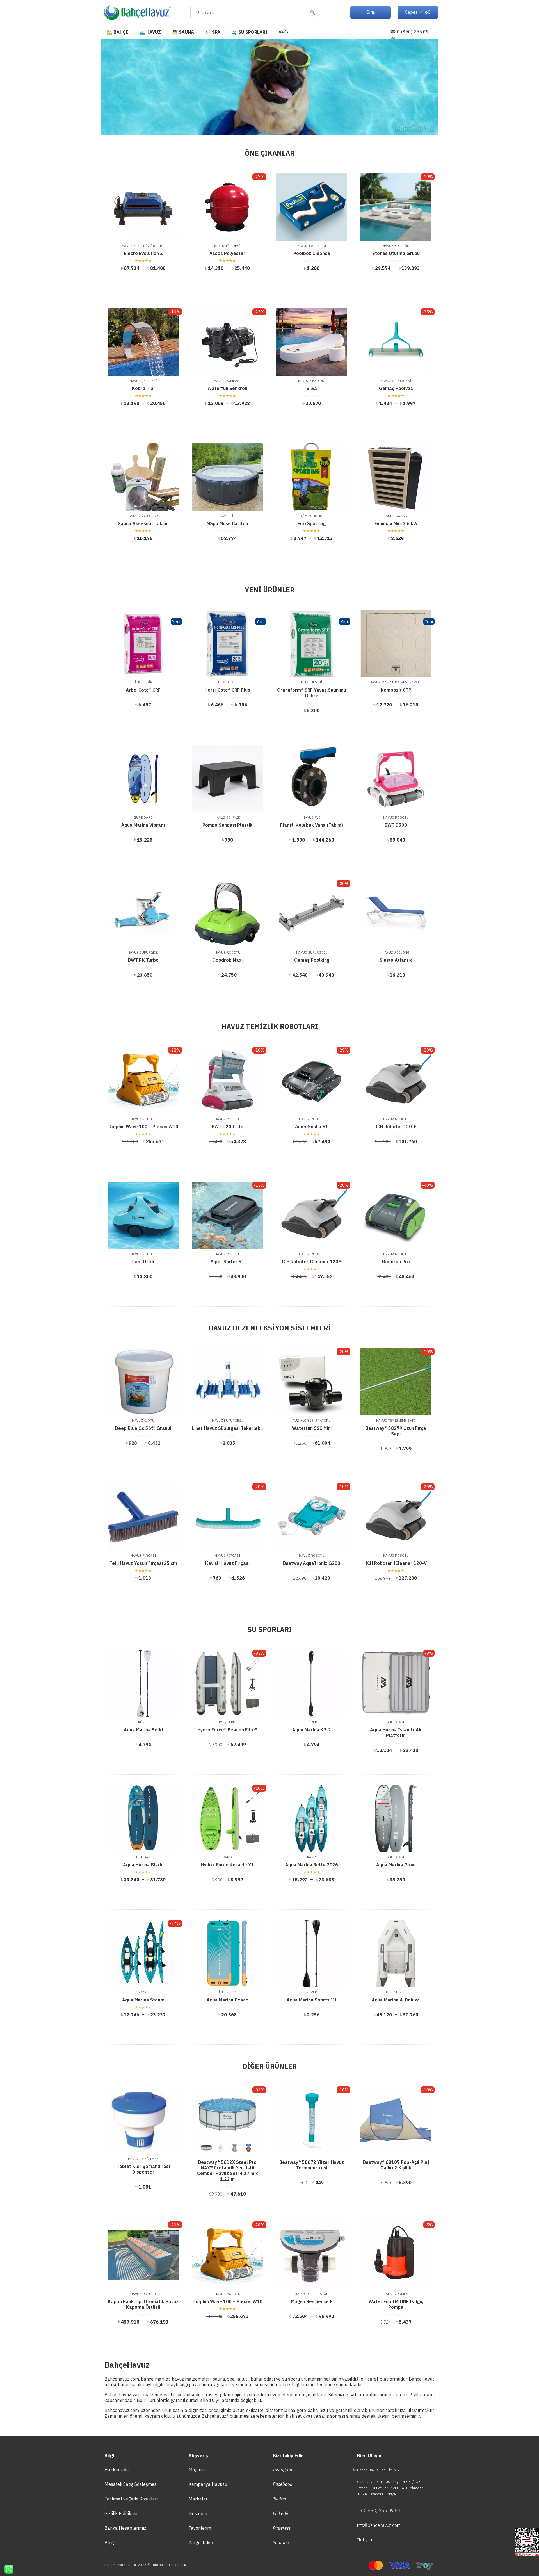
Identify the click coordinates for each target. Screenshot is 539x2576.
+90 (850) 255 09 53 (379, 2511)
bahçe (147, 2379)
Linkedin (281, 2513)
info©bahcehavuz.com (379, 2525)
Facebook (283, 2484)
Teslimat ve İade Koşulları (131, 2499)
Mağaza (197, 2470)
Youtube (281, 2543)
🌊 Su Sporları (249, 32)
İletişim (365, 2540)
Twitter (280, 2499)
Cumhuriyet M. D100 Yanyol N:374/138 (389, 2482)
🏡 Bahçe (117, 32)
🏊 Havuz (150, 32)
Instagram (283, 2470)
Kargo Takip (201, 2543)
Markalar (198, 2499)
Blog (109, 2543)
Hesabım (198, 2513)
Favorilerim (200, 2528)
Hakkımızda (117, 2470)
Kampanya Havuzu (208, 2484)
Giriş (371, 12)
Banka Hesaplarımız (125, 2528)
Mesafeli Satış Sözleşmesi (131, 2484)
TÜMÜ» (283, 32)
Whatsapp (7, 2569)
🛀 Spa (213, 32)
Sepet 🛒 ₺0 (418, 12)
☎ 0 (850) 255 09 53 (409, 35)
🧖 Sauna (183, 32)
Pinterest (282, 2528)
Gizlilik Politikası (121, 2513)
